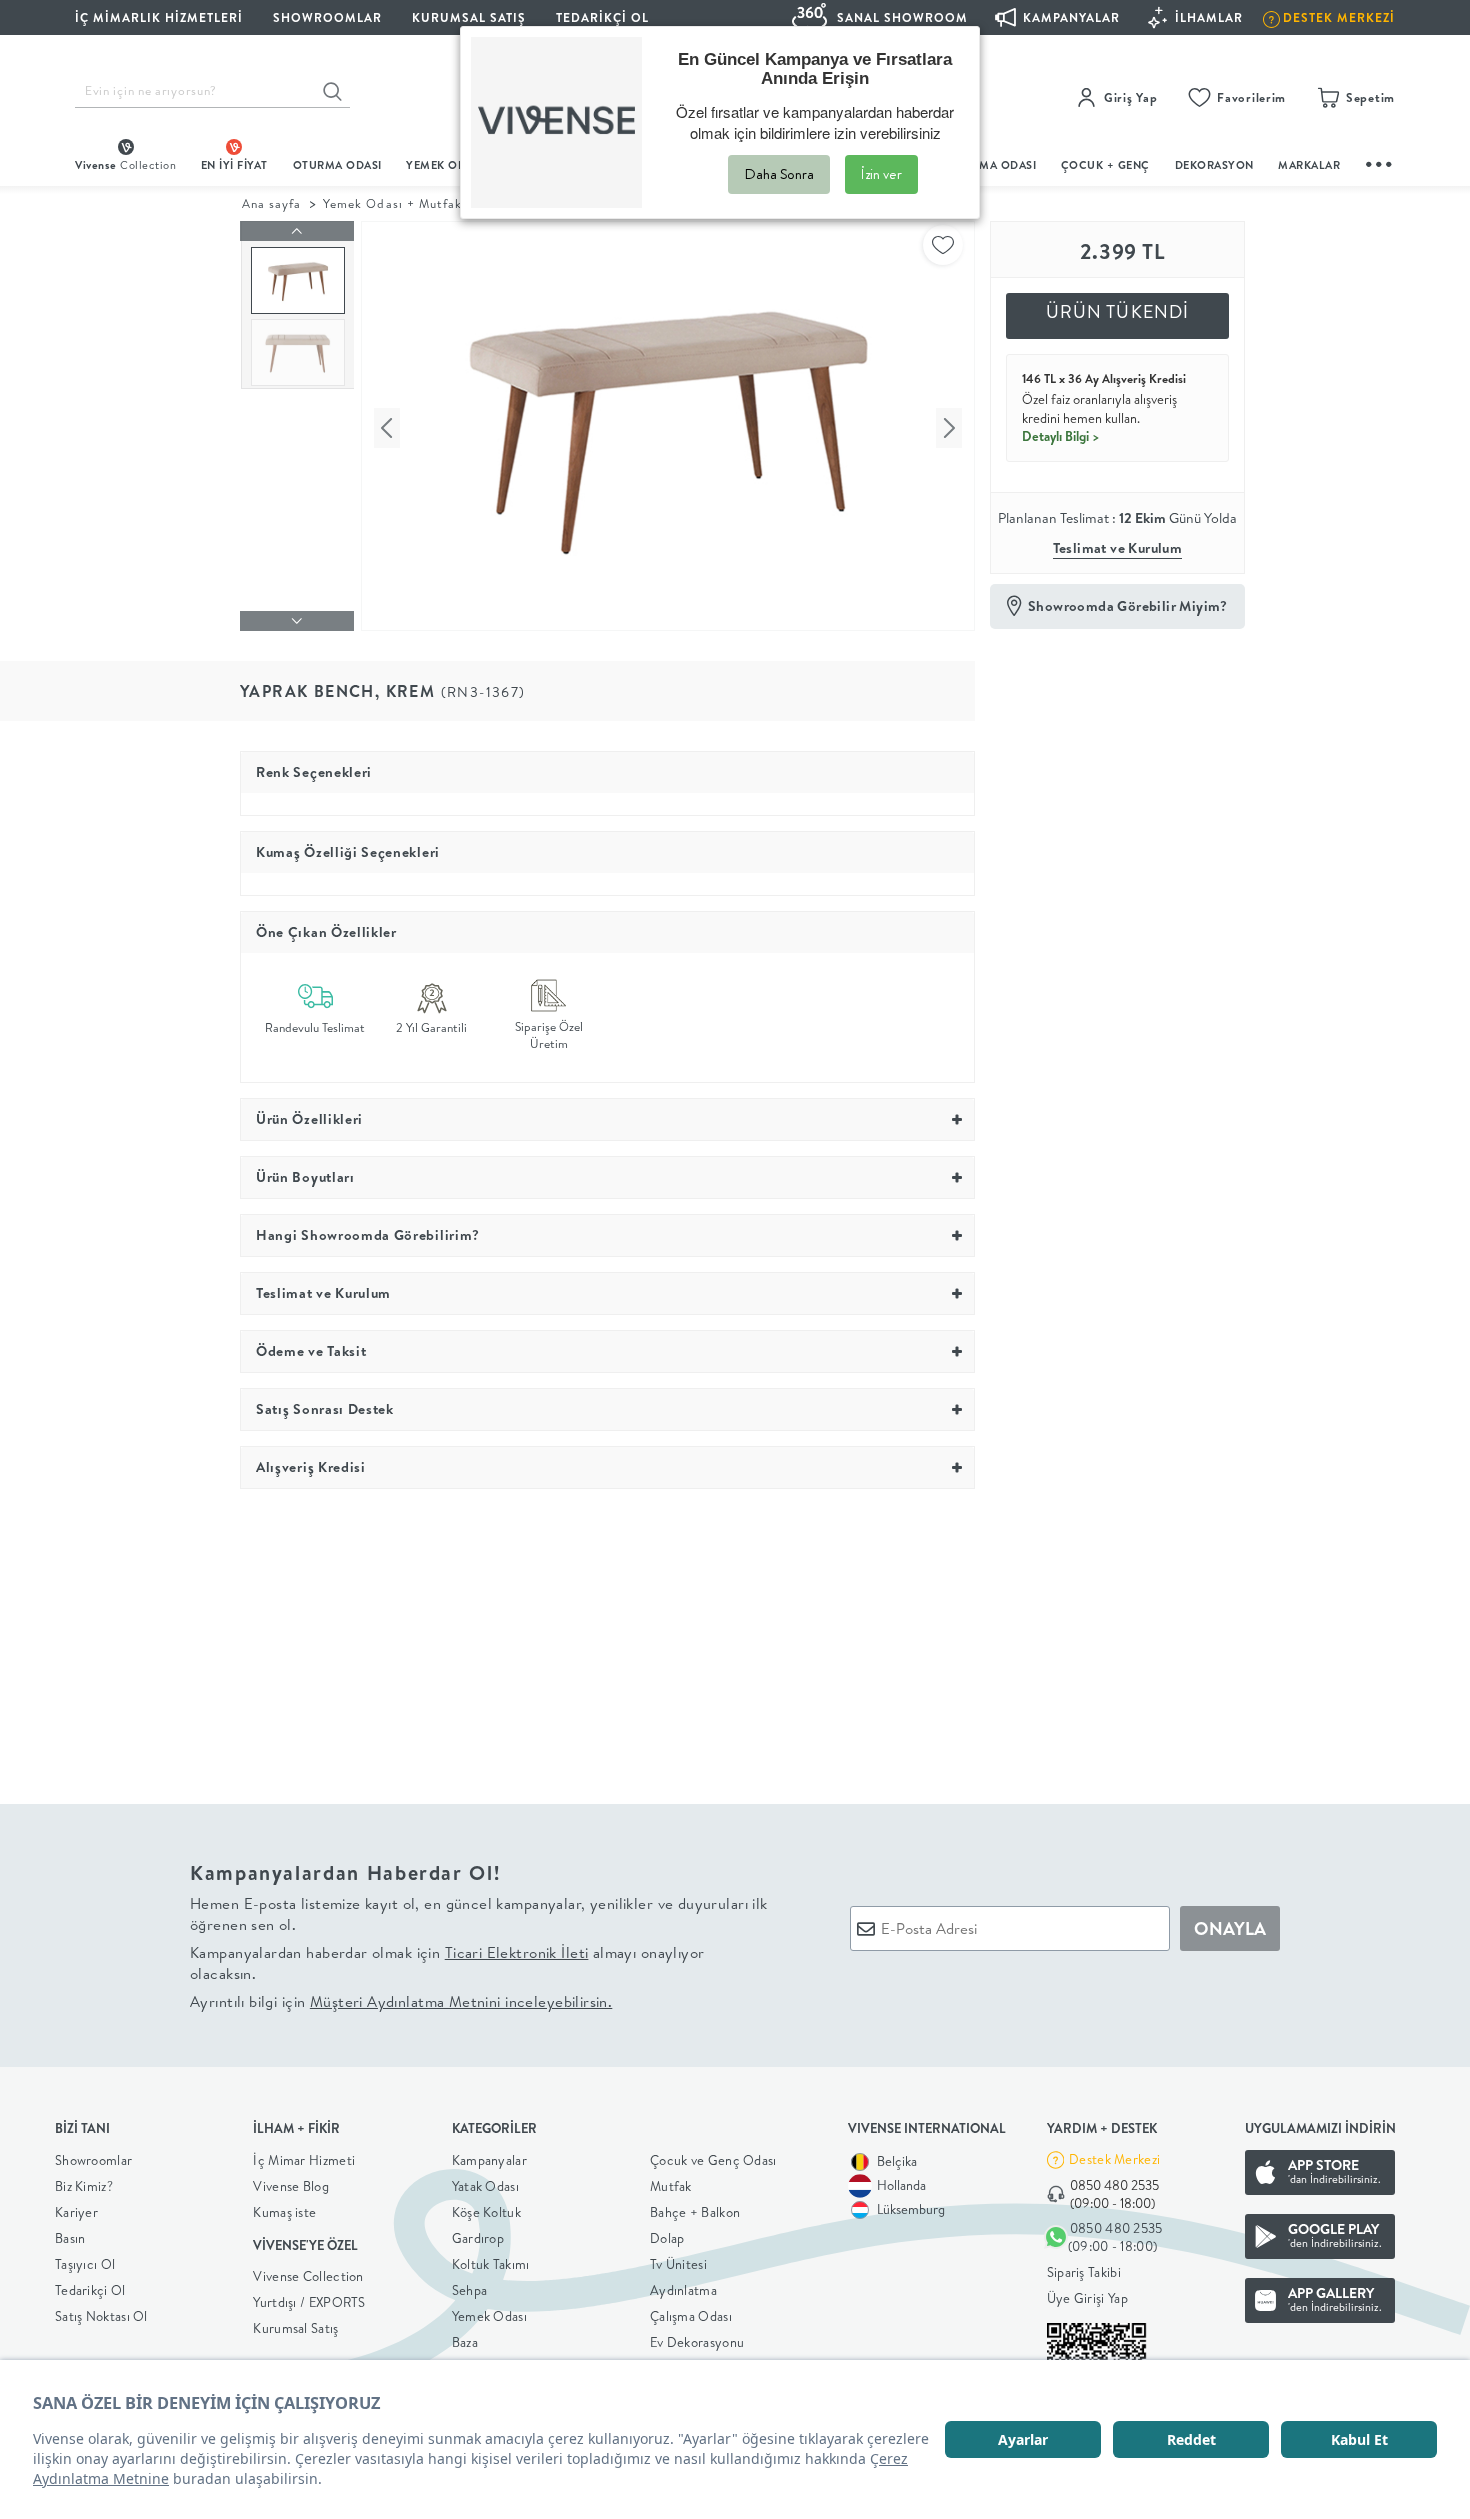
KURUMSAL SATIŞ (469, 17)
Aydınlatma (683, 2290)
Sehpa (470, 2290)
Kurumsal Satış (295, 2328)
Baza (465, 2342)
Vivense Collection (308, 2276)
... (1380, 161)
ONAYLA (1230, 1928)
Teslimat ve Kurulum (1118, 548)
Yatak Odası (485, 2186)
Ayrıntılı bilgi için (401, 2001)
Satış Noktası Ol (101, 2316)
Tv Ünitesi (678, 2264)
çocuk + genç (1105, 165)
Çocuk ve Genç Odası (713, 2160)
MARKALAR (1309, 165)
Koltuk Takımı (491, 2264)
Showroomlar (93, 2160)
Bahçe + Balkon (695, 2212)
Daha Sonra (779, 174)
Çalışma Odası (691, 2316)
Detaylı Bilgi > (1061, 436)
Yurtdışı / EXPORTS (309, 2302)
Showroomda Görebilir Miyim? (1128, 606)
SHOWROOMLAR (327, 17)
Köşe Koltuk (486, 2212)
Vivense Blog (291, 2186)
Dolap (667, 2238)
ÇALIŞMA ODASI (992, 165)
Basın (70, 2238)
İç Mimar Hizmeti (304, 2160)
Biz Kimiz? (84, 2186)
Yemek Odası (489, 2316)
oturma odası (337, 165)
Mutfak (671, 2186)
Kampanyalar (489, 2160)
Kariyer (76, 2212)
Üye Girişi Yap (1087, 2298)
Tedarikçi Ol (602, 17)
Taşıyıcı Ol (85, 2264)
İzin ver (881, 174)
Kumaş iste (284, 2212)
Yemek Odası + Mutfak (392, 203)
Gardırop (478, 2238)
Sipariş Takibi (1084, 2272)
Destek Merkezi (1114, 2159)
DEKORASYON (1214, 165)
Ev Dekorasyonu (697, 2342)
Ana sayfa (271, 203)
